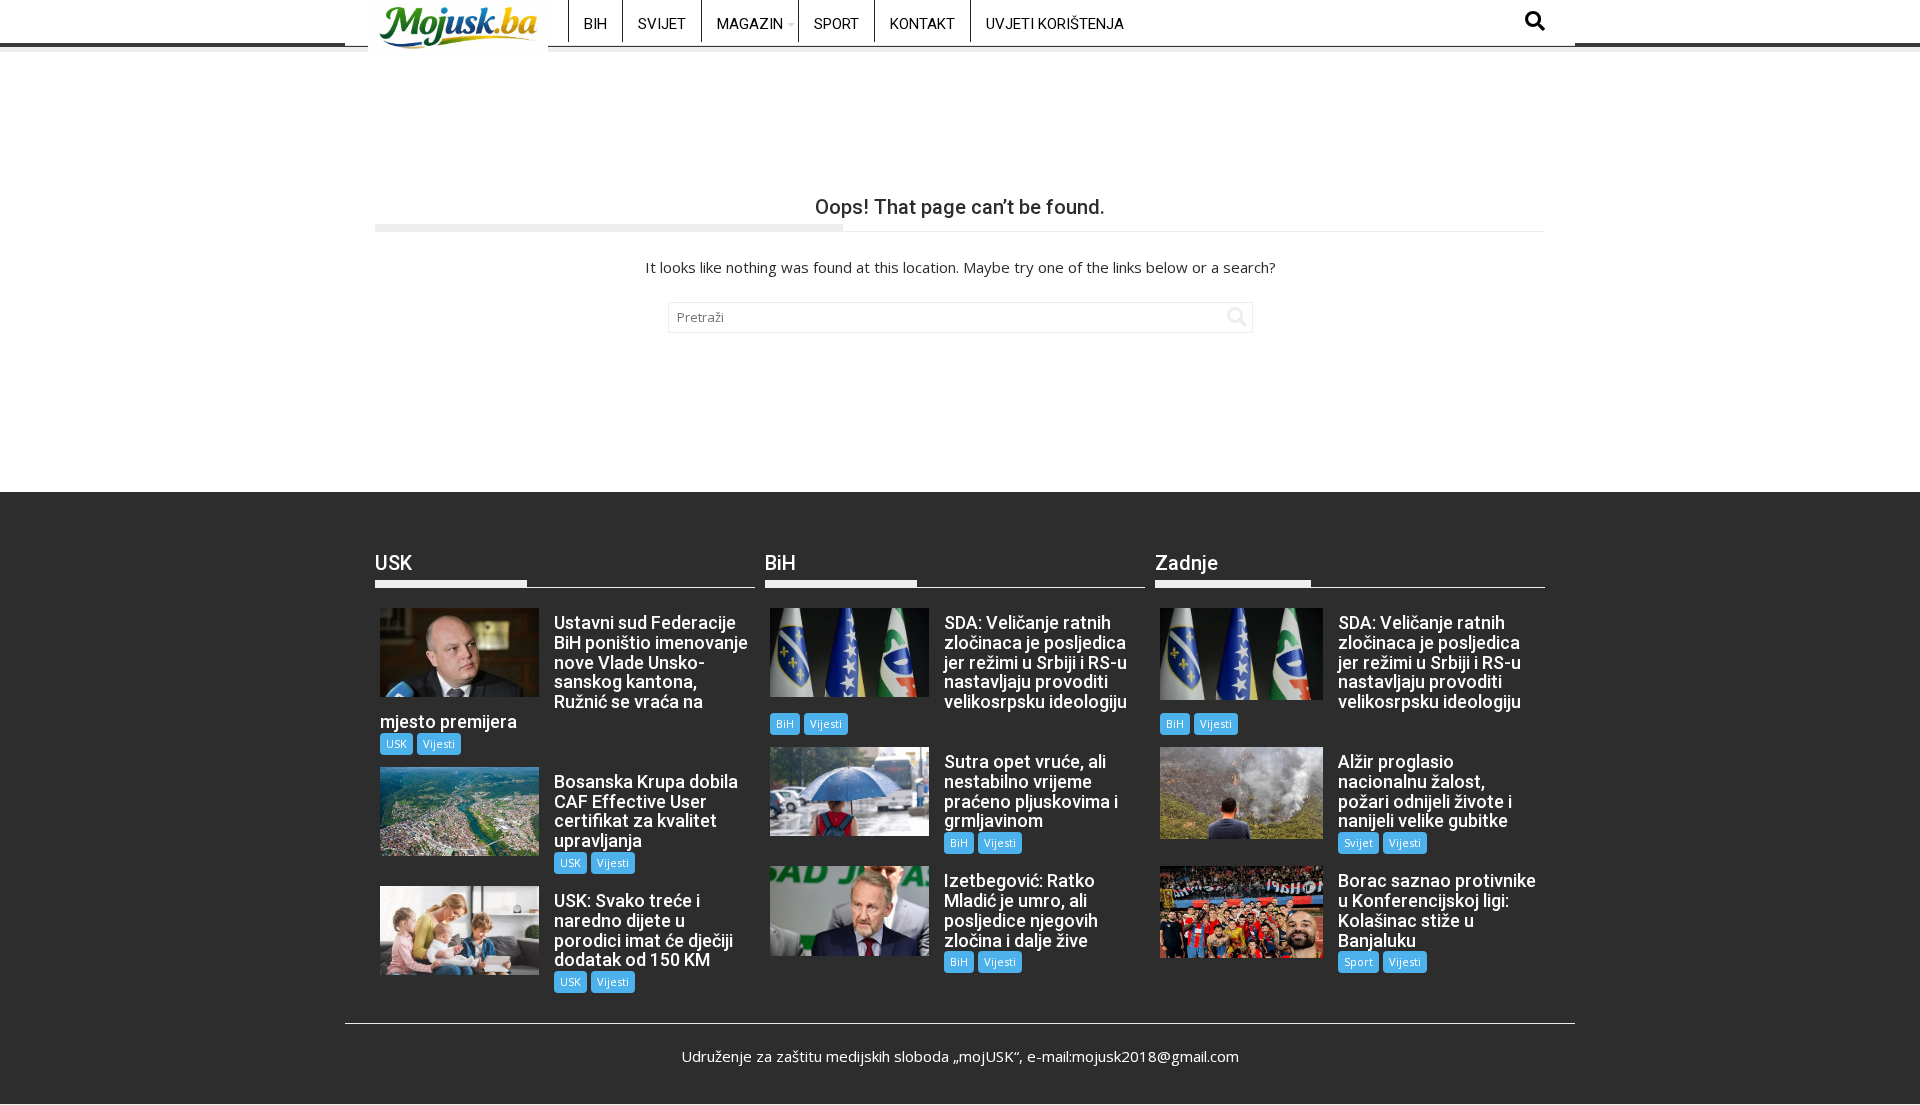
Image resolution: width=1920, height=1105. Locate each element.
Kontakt (922, 24)
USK (396, 743)
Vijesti (439, 743)
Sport (836, 24)
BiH (595, 24)
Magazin (750, 24)
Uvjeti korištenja (1055, 24)
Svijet (662, 24)
